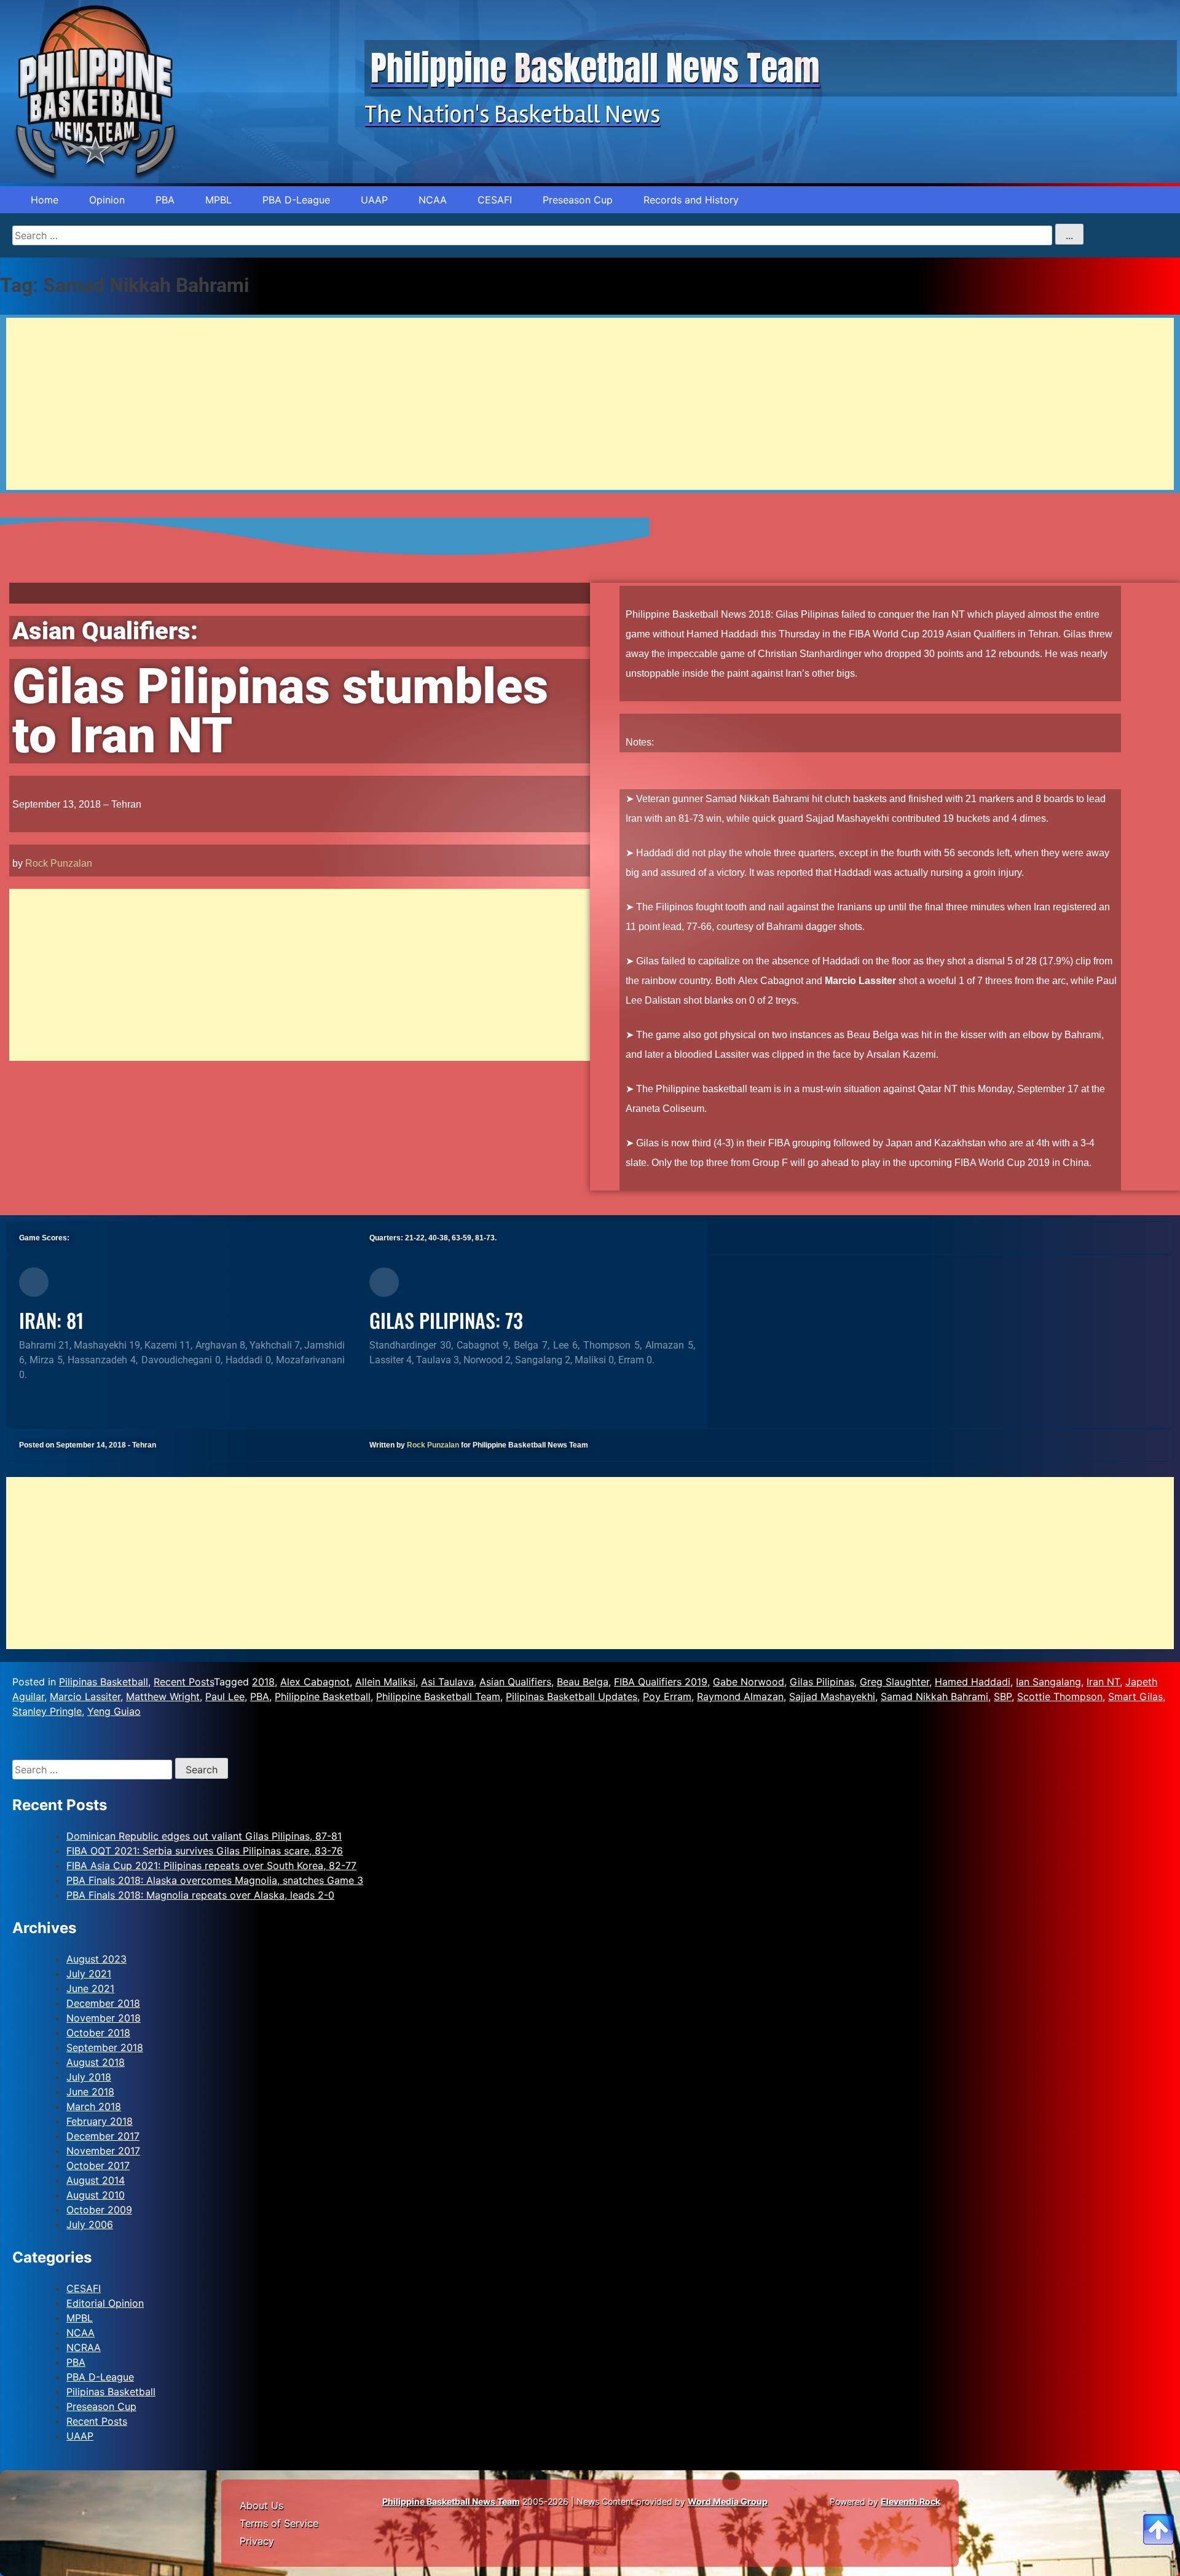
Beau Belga (583, 1682)
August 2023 (96, 1959)
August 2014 (96, 2180)
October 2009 (99, 2210)
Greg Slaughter (895, 1682)
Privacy (257, 2541)
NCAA (433, 200)
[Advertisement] (375, 404)
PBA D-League (296, 200)
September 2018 (105, 2047)
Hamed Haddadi (973, 1682)
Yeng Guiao (114, 1711)
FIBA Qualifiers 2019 (661, 1682)
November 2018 (104, 2018)
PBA (165, 200)
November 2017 (103, 2151)
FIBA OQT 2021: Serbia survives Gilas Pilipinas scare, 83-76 (205, 1851)
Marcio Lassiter (85, 1696)
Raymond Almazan (740, 1696)
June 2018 (90, 2092)
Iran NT (1103, 1682)
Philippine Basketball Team (438, 1696)
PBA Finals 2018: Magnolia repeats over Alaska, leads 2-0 (200, 1895)
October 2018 (98, 2033)
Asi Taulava (447, 1682)
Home (45, 200)
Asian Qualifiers (515, 1682)
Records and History (691, 200)
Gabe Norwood (749, 1682)
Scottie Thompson (1060, 1696)
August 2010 (96, 2195)
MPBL (218, 200)
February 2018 (100, 2121)
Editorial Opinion (105, 2303)
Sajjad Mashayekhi (832, 1696)
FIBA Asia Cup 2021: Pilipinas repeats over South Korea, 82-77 (211, 1865)
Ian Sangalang (1048, 1682)
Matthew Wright (163, 1696)
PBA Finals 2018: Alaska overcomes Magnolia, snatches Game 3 (215, 1880)
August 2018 (96, 2062)
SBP (1003, 1696)
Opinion (107, 200)
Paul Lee (225, 1696)
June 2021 (90, 1988)
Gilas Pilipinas (822, 1682)
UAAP (374, 200)
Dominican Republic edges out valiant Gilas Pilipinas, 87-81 (204, 1836)
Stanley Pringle (47, 1711)
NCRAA (84, 2347)
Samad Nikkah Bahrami (934, 1696)
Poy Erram (667, 1696)
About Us (262, 2505)
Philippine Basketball (323, 1696)
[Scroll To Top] (1158, 2515)
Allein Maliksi (385, 1682)
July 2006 (90, 2224)
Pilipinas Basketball (104, 1682)
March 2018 (94, 2106)
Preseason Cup (578, 200)
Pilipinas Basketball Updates (572, 1696)
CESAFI (495, 200)
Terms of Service (279, 2523)
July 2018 (89, 2077)
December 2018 (103, 2003)
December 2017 (103, 2136)
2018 (263, 1682)
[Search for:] (94, 1770)
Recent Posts (184, 1682)
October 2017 (98, 2165)
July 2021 (89, 1974)
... (1069, 235)
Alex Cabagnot (315, 1682)
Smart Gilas (1135, 1696)
